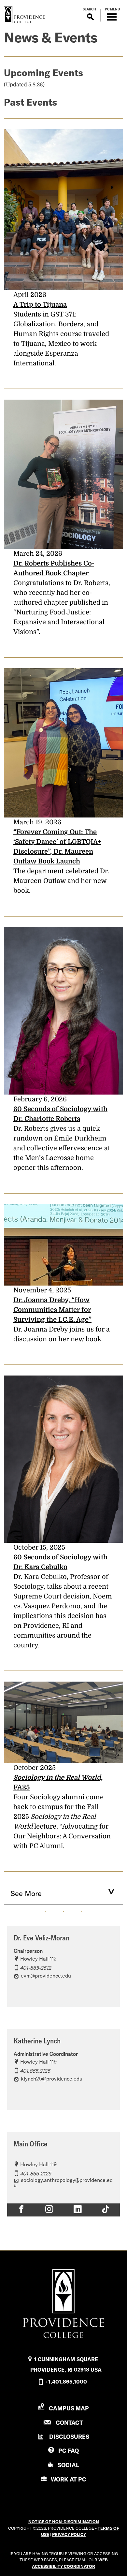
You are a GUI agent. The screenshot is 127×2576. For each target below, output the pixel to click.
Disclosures (69, 2437)
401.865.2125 (35, 2071)
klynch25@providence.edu (52, 2079)
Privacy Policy (69, 2534)
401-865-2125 (35, 2173)
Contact (69, 2423)
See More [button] (26, 1893)
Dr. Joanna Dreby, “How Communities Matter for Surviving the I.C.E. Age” (52, 1310)
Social (68, 2465)
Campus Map (69, 2408)
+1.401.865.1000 (66, 2382)
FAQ (69, 2451)
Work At (69, 2479)
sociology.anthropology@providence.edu (63, 2183)
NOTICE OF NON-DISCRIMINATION (64, 2522)
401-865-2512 (35, 1968)
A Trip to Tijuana (40, 305)
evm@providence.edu (46, 1976)
